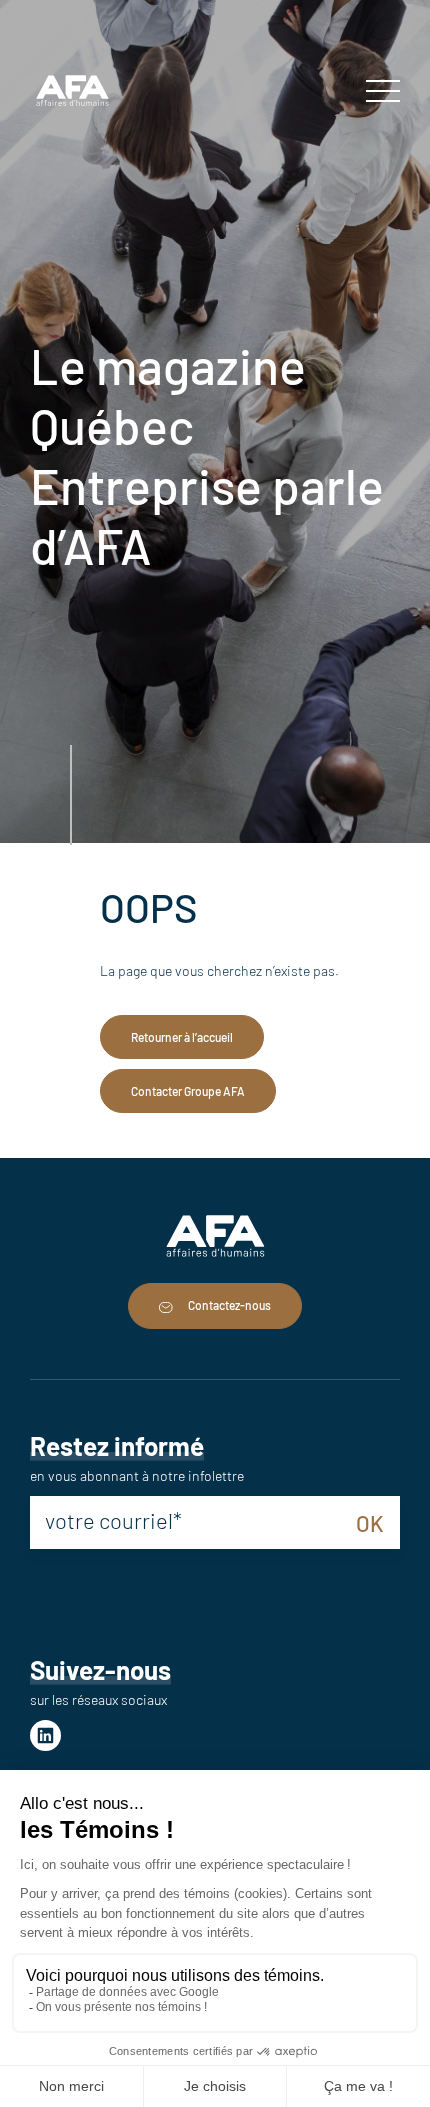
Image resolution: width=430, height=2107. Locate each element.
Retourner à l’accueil (182, 1037)
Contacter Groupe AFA (188, 1091)
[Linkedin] (45, 1735)
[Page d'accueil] (72, 92)
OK (370, 1523)
